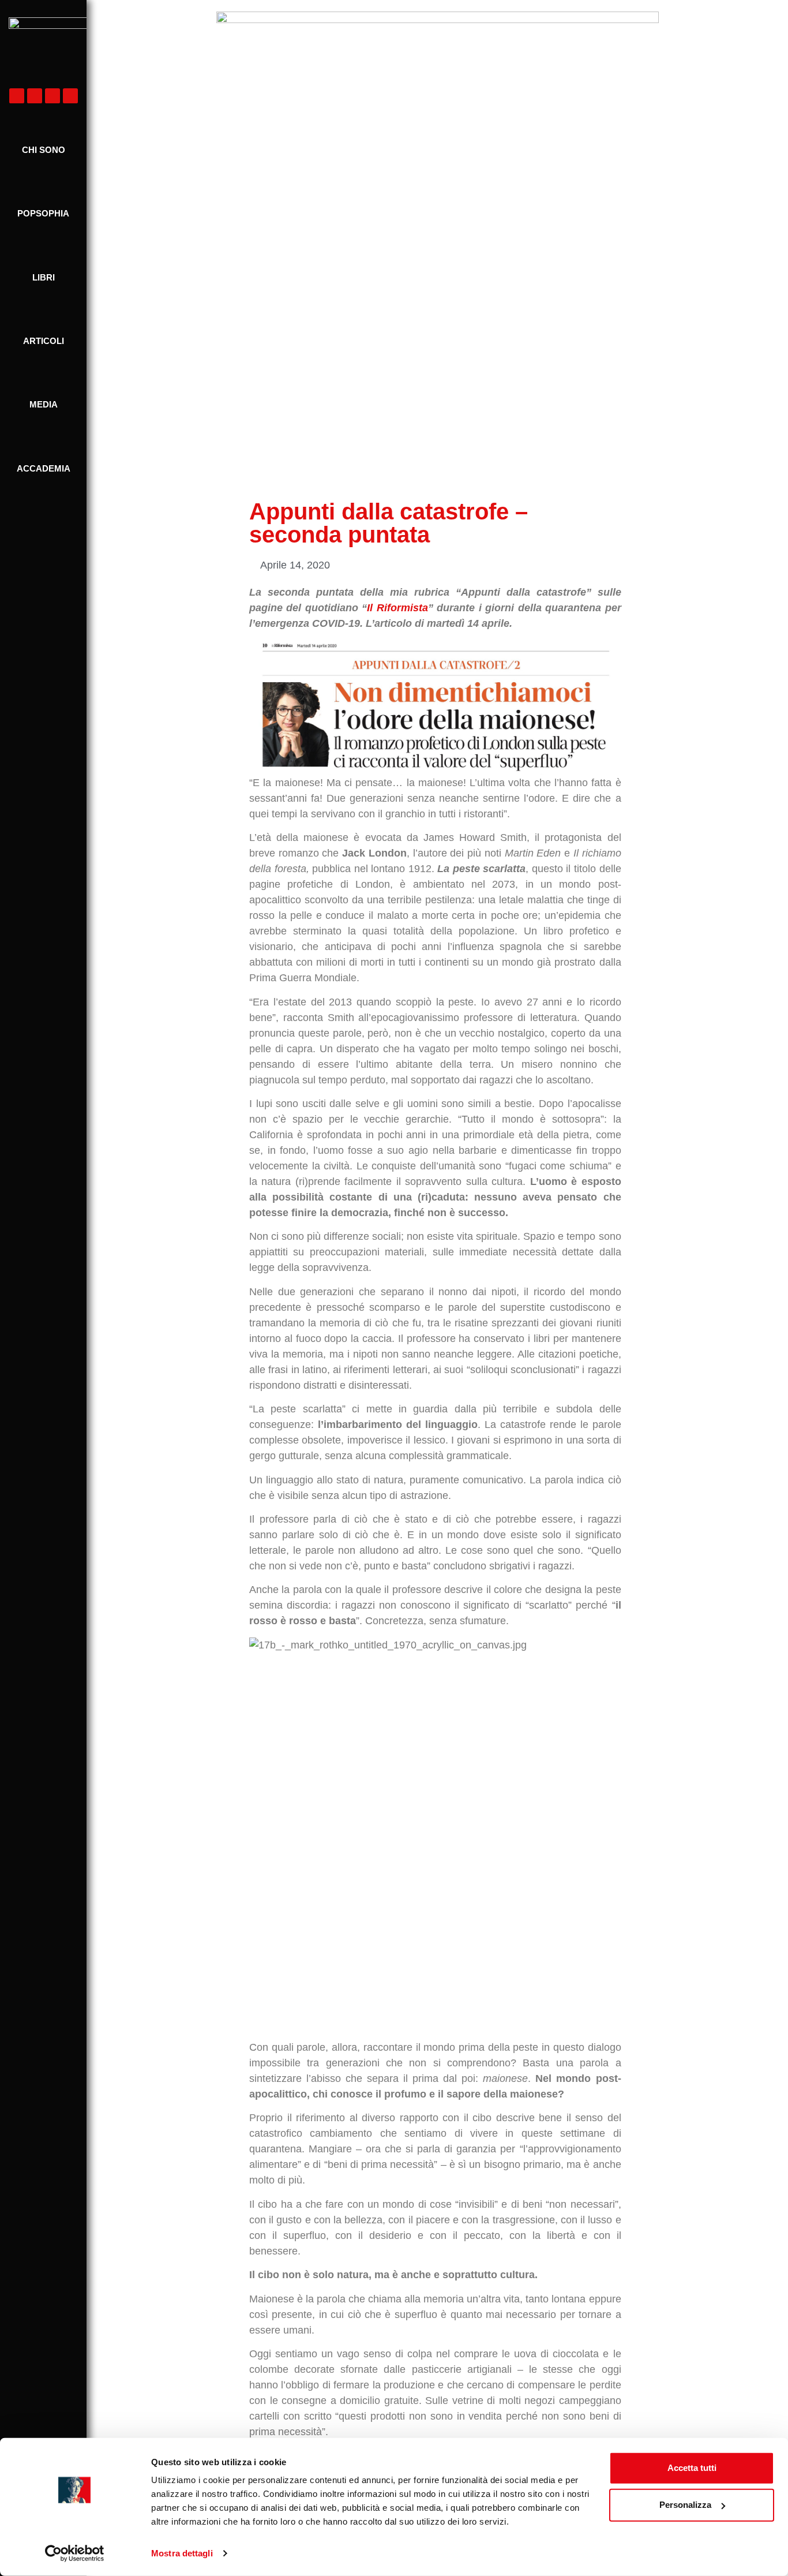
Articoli (44, 341)
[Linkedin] (70, 96)
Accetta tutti (692, 2468)
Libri (44, 277)
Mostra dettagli (182, 2553)
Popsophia (43, 213)
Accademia (44, 468)
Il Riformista (397, 608)
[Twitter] (52, 96)
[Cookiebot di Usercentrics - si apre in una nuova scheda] (75, 2553)
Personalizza (685, 2505)
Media (44, 404)
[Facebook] (17, 96)
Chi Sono (44, 150)
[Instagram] (35, 96)
